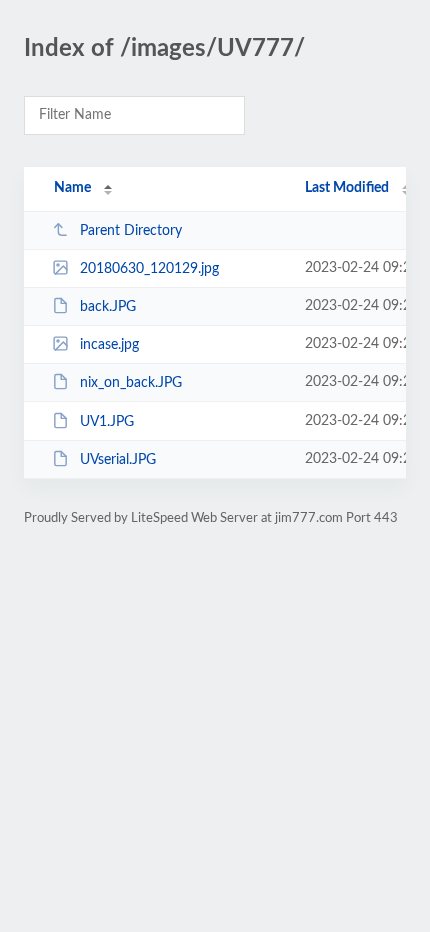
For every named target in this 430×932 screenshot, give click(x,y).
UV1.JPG (107, 422)
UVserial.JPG (118, 460)
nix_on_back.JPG (131, 383)
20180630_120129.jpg (149, 269)
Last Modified (347, 188)
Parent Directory (131, 231)
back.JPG (108, 307)
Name (72, 188)
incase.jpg (109, 345)
